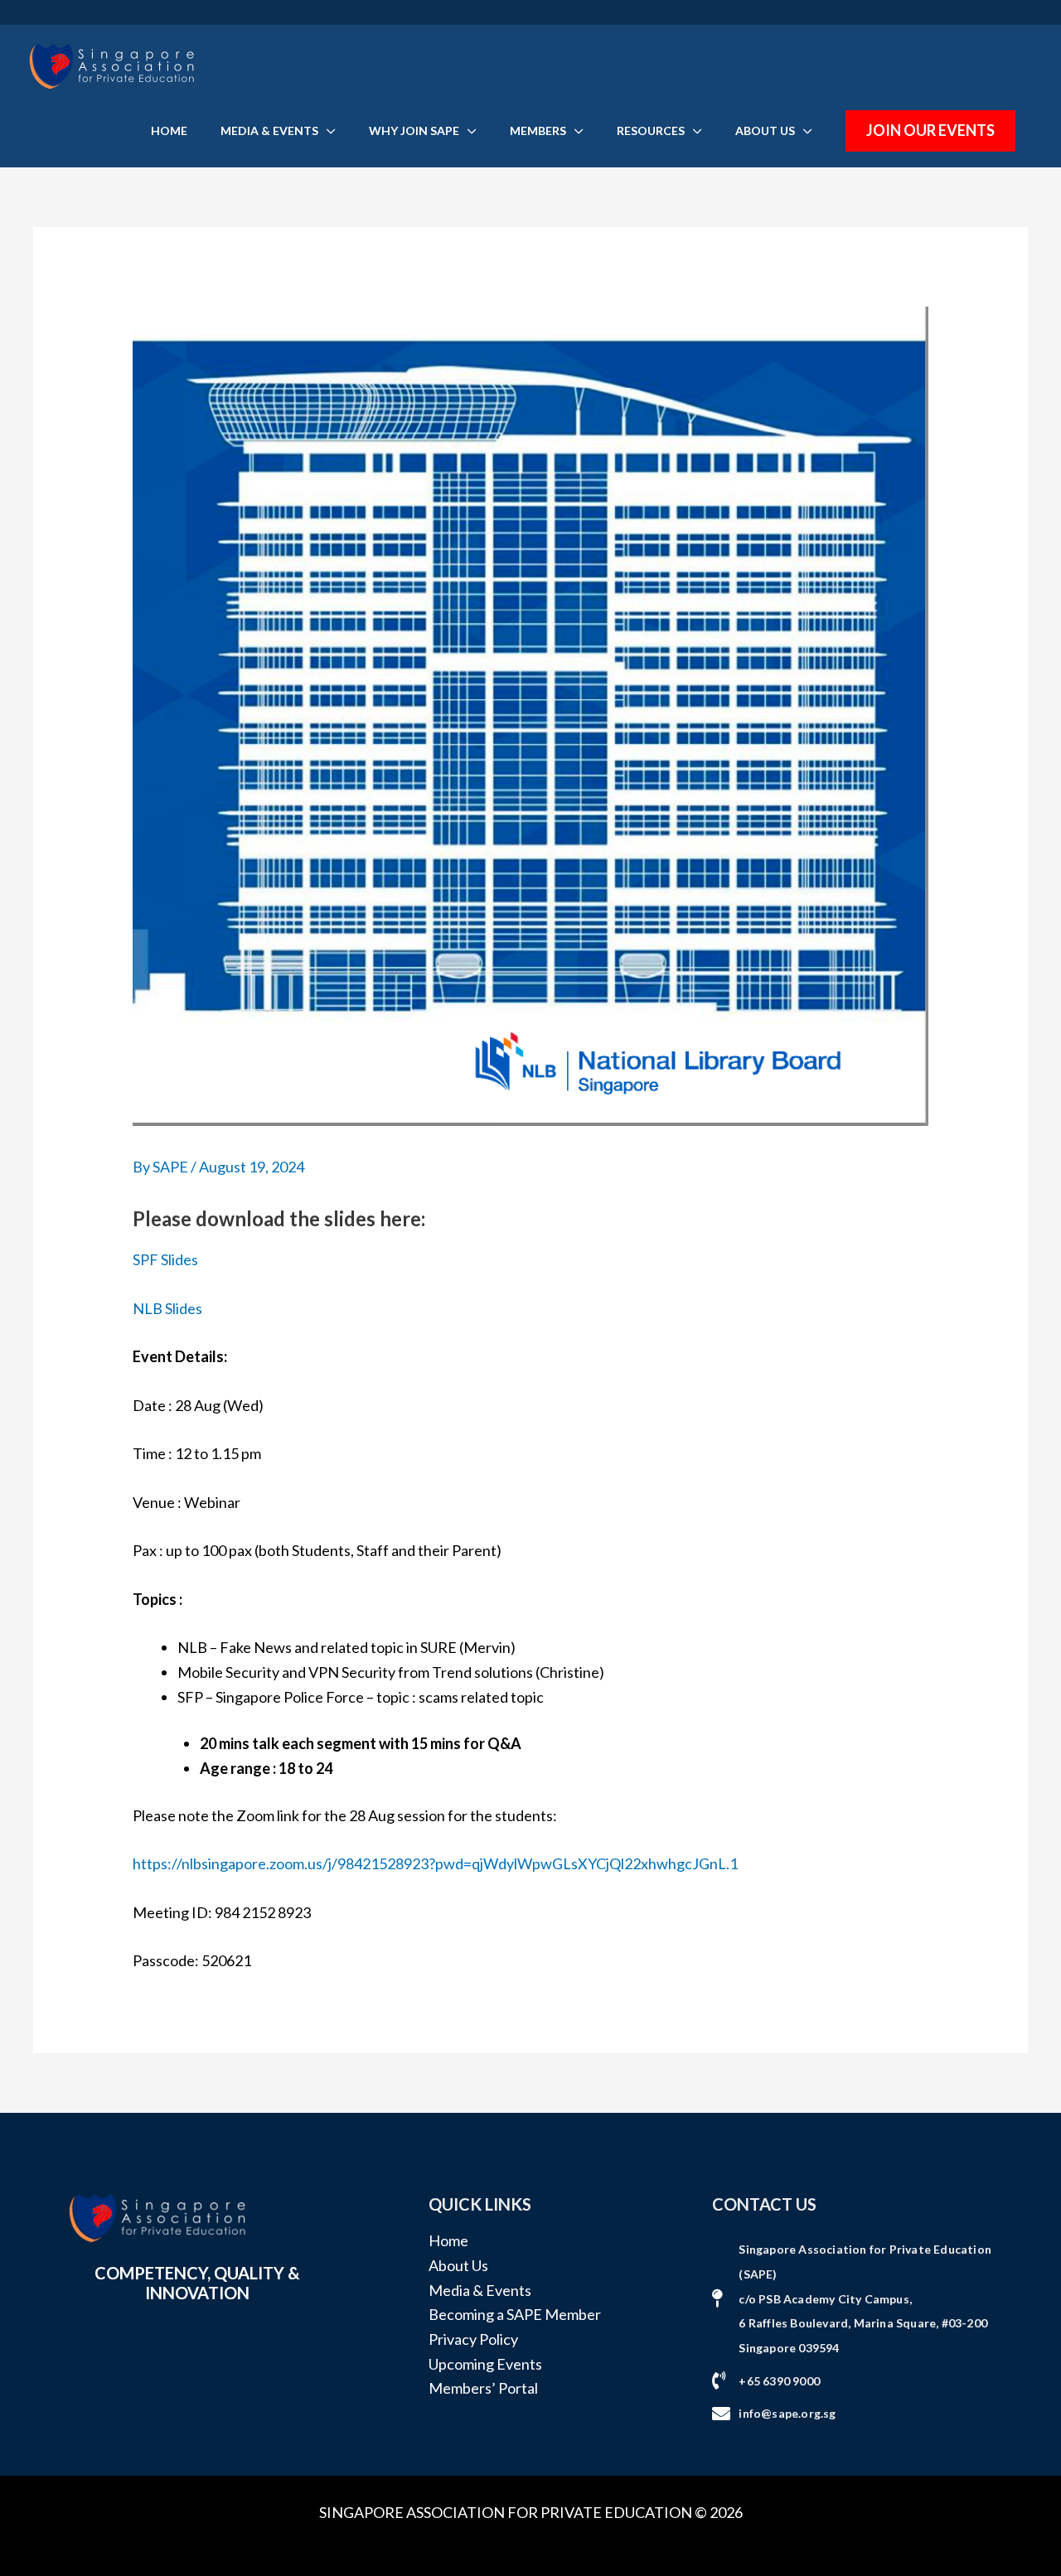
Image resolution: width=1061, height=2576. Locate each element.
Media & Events (480, 2290)
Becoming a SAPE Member (515, 2314)
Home (448, 2240)
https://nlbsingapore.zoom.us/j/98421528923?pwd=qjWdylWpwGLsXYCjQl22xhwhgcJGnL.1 (435, 1863)
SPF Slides (165, 1259)
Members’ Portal (483, 2388)
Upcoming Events (485, 2364)
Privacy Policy (473, 2339)
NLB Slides (167, 1308)
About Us (458, 2265)
